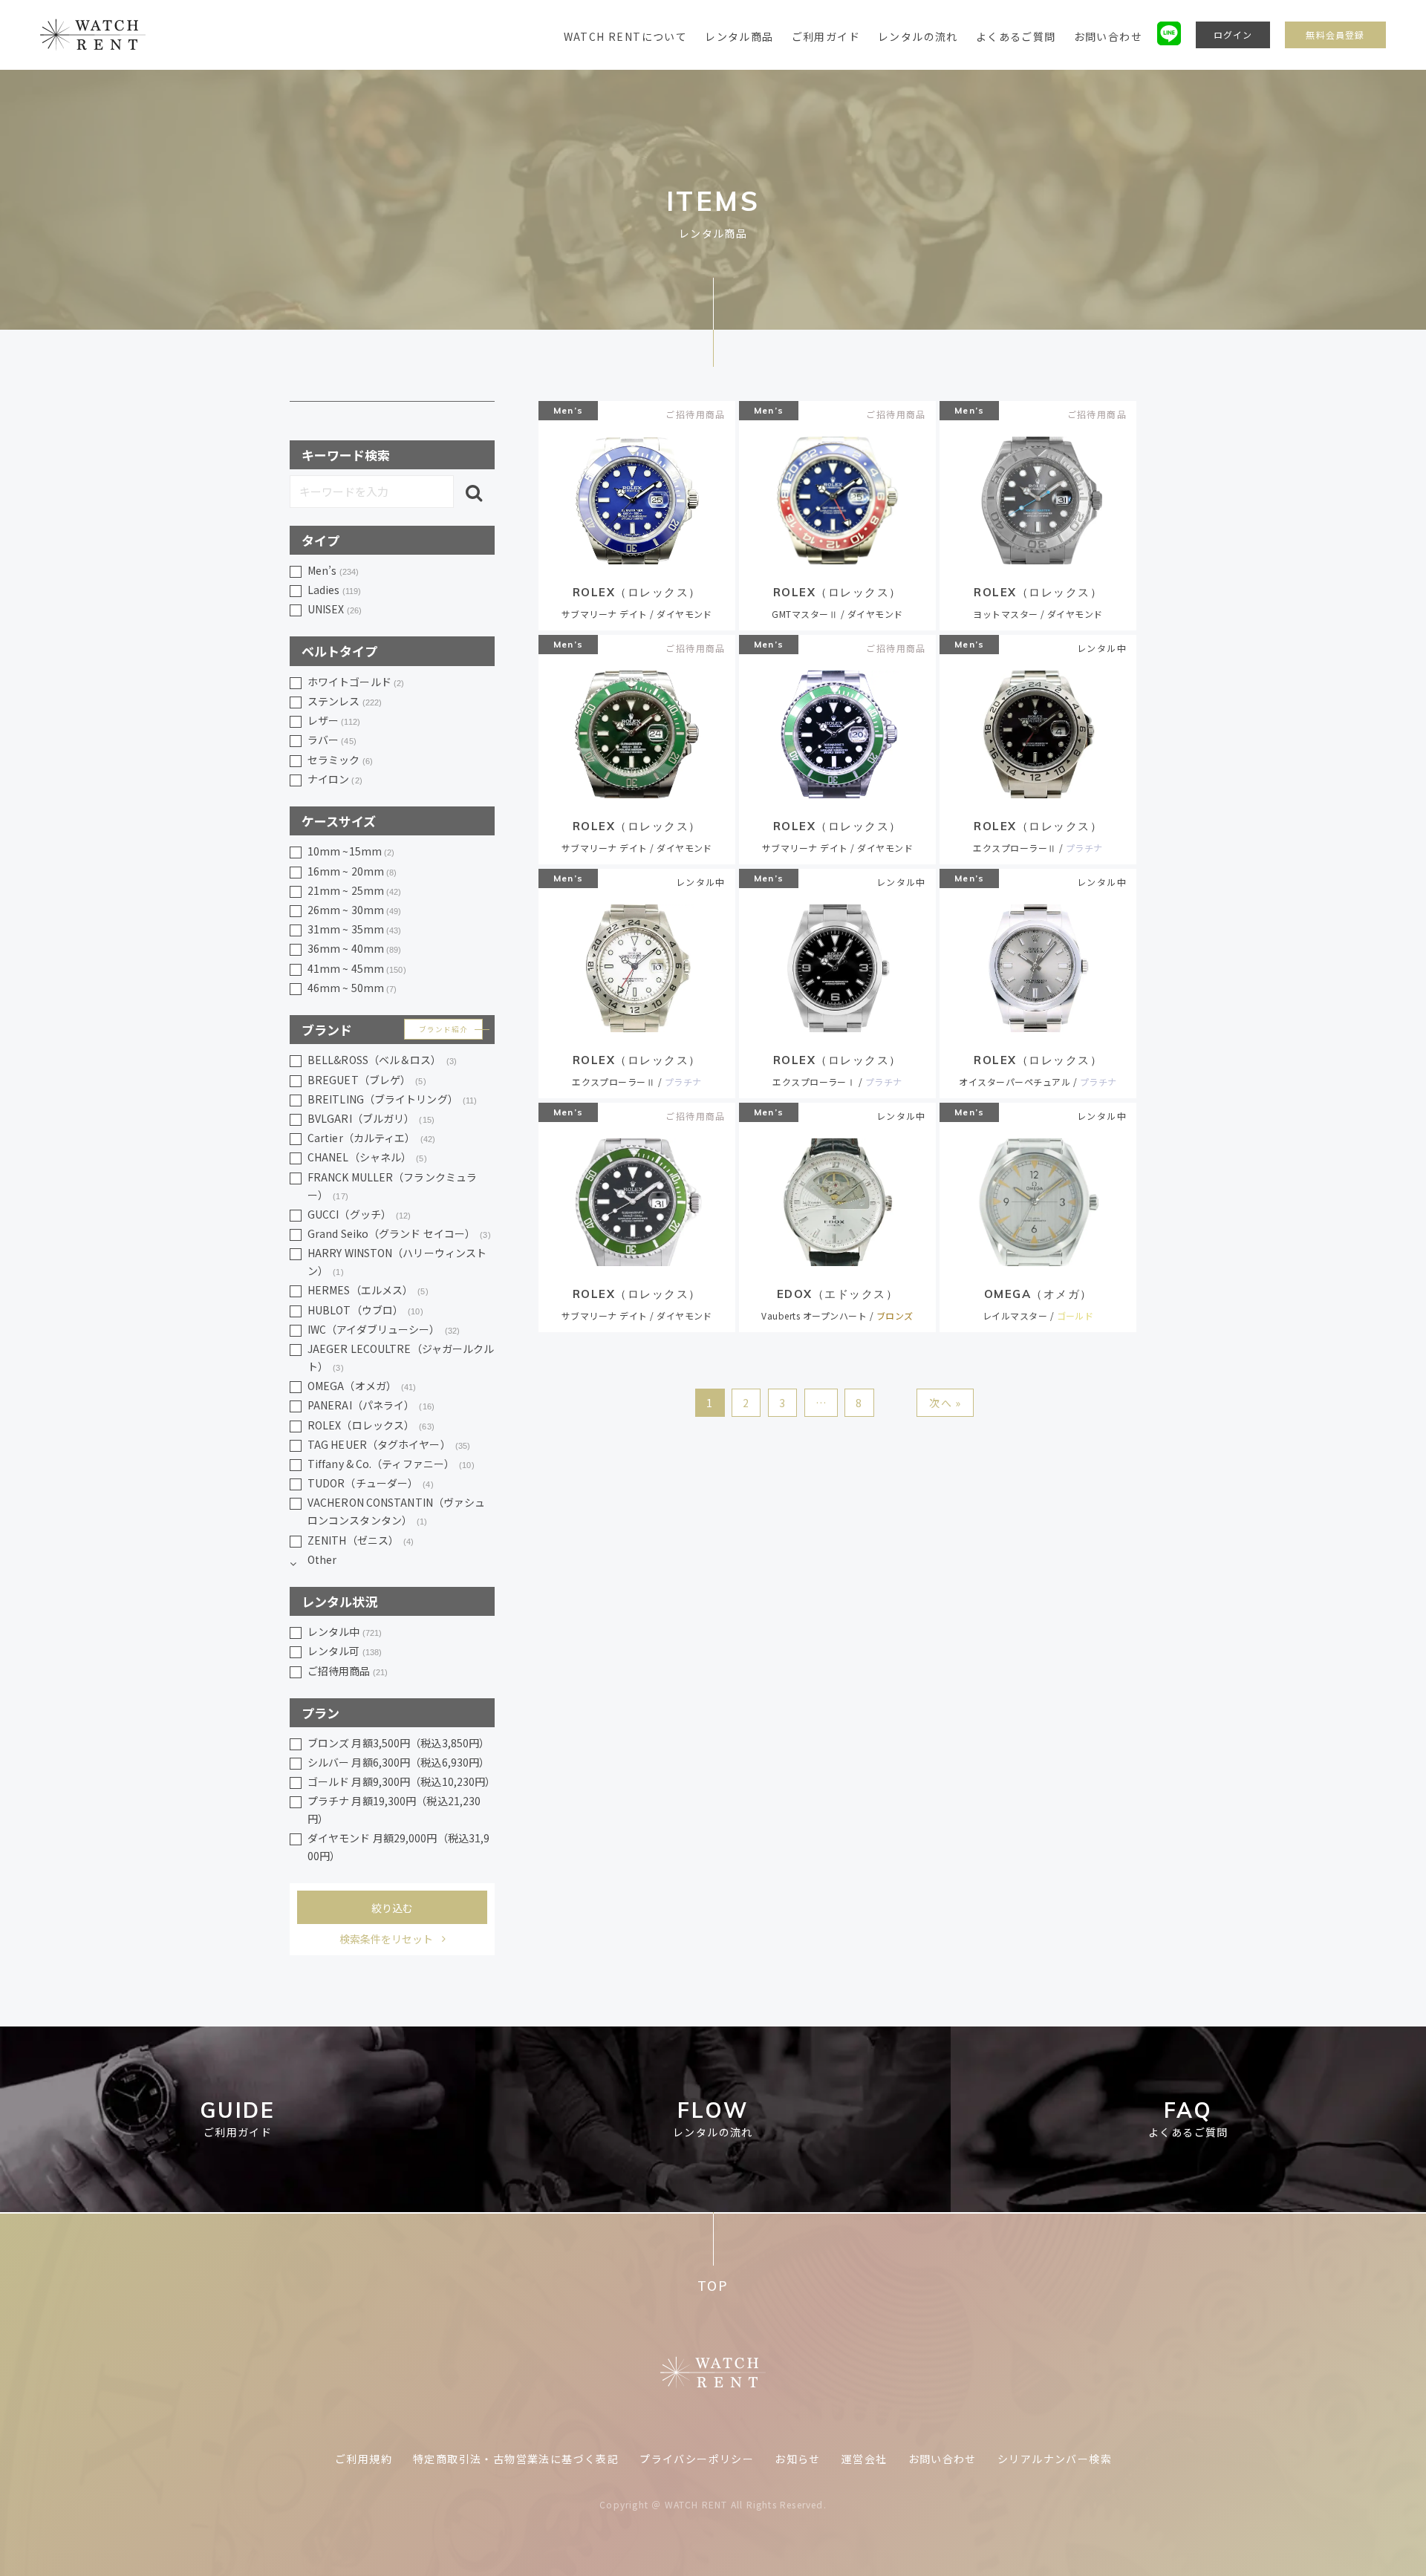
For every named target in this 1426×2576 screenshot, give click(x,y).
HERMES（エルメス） (368, 1290)
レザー (334, 720)
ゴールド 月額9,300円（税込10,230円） (401, 1781)
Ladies (334, 590)
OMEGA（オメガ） (362, 1386)
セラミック (340, 760)
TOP (713, 2285)
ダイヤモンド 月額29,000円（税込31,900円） (398, 1847)
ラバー (332, 740)
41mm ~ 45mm (357, 968)
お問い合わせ (1108, 36)
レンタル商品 (739, 36)
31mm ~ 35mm (355, 929)
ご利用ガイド (826, 36)
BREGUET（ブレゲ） (367, 1080)
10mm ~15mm (351, 851)
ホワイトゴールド (356, 682)
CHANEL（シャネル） (367, 1157)
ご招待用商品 (348, 1671)
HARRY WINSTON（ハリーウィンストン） (397, 1262)
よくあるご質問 (1016, 36)
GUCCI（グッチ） (359, 1214)
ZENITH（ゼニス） (361, 1540)
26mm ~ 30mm (355, 910)
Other (322, 1559)
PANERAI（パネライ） (371, 1405)
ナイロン (335, 779)
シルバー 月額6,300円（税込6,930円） (398, 1762)
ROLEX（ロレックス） (371, 1425)
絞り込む (392, 1908)
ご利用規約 (364, 2459)
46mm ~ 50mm (352, 988)
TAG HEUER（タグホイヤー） (389, 1444)
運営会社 (865, 2459)
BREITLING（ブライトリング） (392, 1099)
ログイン (1233, 35)
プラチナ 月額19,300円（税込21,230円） (394, 1810)
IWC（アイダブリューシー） (384, 1329)
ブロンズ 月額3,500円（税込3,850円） (398, 1743)
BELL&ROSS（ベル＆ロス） (382, 1060)
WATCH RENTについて (626, 36)
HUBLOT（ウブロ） (365, 1310)
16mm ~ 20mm (352, 871)
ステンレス (345, 701)
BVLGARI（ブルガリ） (371, 1118)
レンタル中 (345, 1631)
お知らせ (798, 2459)
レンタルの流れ (918, 36)
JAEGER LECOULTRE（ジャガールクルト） (401, 1357)
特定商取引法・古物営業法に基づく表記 (516, 2459)
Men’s (568, 410)
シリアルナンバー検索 (1055, 2459)
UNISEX (335, 609)
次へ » (945, 1403)
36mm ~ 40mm (355, 948)
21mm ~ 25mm (355, 890)
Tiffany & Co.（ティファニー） (391, 1464)
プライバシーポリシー (697, 2459)
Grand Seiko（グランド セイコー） (399, 1233)
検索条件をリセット (386, 1939)
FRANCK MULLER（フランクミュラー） (392, 1186)
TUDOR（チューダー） (371, 1483)
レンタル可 (345, 1651)
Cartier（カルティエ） (371, 1138)
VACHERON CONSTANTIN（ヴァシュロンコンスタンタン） (396, 1511)
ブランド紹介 (443, 1029)
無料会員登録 (1335, 35)
